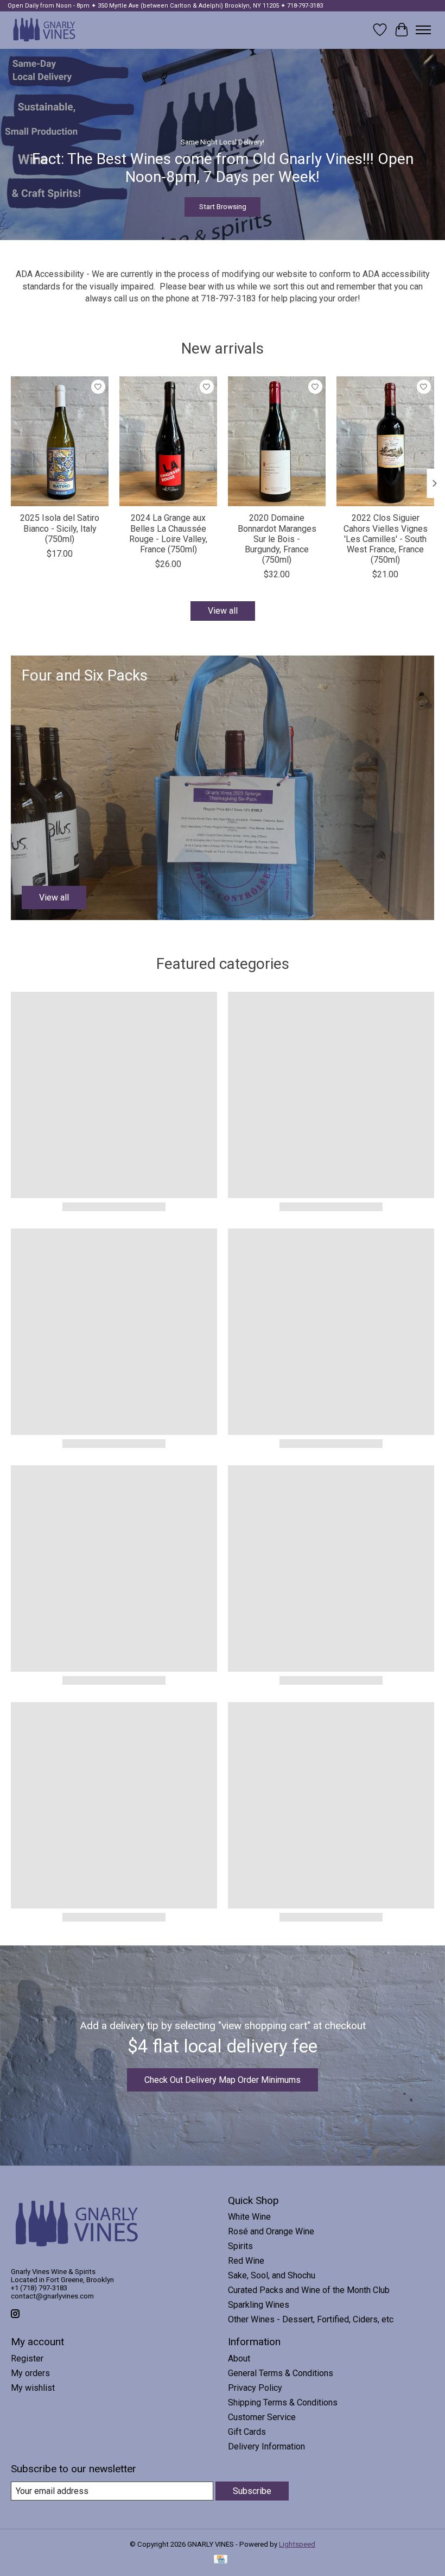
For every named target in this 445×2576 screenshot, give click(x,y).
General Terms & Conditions (281, 2373)
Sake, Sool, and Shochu (272, 2275)
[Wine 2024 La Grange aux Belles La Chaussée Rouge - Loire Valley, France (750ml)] (168, 441)
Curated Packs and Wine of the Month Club (309, 2290)
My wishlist (33, 2388)
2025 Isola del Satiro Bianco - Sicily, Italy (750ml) (60, 528)
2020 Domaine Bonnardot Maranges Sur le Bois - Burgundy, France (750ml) (277, 539)
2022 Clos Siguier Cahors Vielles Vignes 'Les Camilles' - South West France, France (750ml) (386, 539)
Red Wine (246, 2261)
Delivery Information (266, 2446)
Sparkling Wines (259, 2305)
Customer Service (262, 2417)
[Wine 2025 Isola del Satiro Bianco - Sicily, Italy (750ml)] (60, 441)
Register (27, 2358)
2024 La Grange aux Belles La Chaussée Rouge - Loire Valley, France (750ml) (168, 534)
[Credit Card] (221, 2560)
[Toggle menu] (423, 30)
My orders (30, 2373)
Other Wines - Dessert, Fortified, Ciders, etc (311, 2319)
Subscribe (252, 2491)
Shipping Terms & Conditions (283, 2402)
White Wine (249, 2217)
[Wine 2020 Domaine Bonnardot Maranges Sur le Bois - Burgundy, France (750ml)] (277, 441)
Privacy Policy (255, 2388)
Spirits (240, 2246)
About (239, 2358)
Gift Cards (247, 2432)
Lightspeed (297, 2544)
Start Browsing (223, 207)
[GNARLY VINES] (44, 30)
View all (223, 611)
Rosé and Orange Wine (271, 2231)
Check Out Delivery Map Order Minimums (223, 2080)
